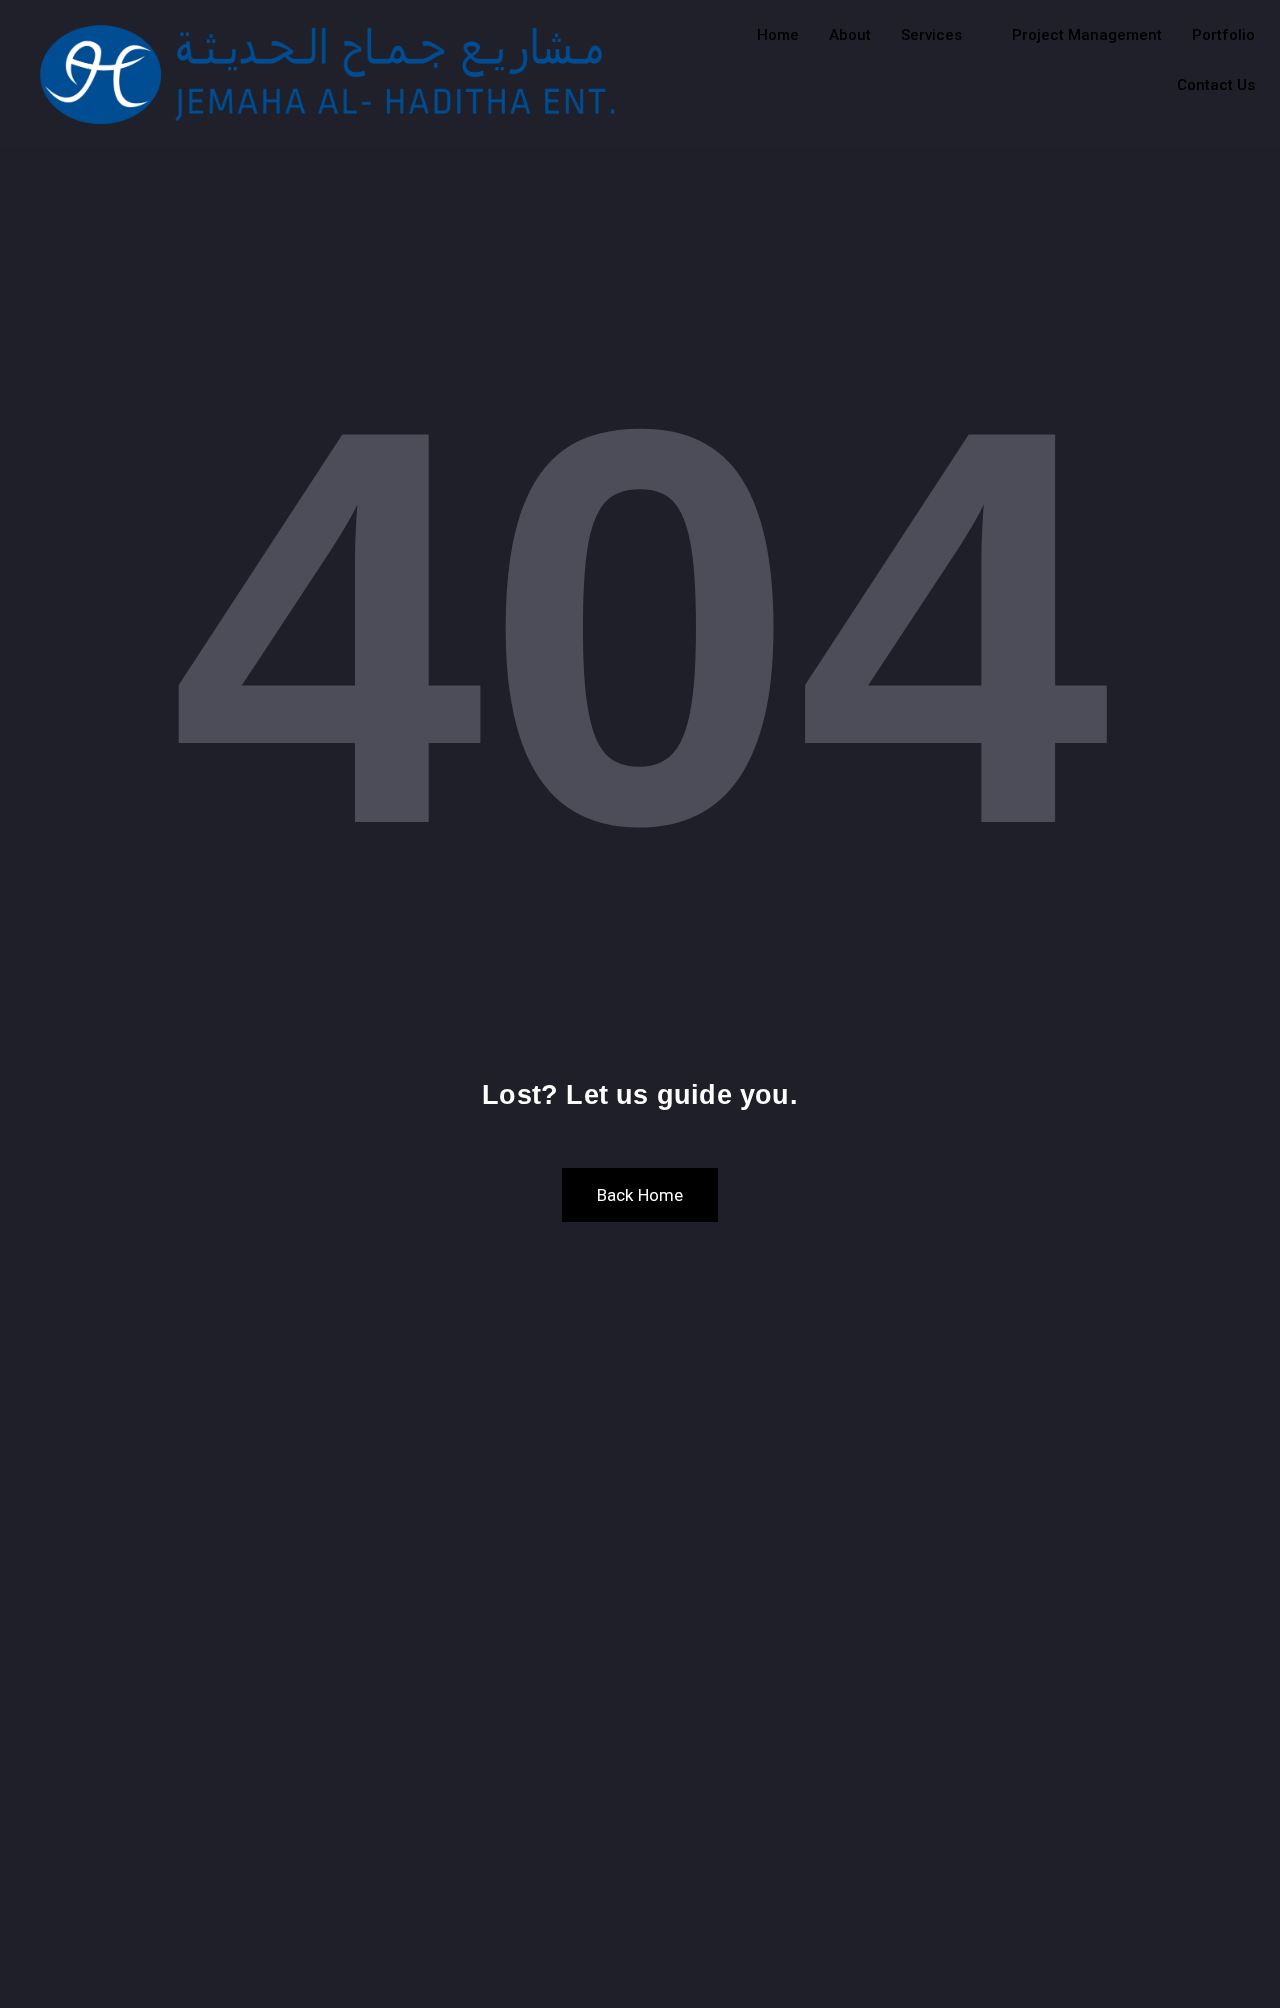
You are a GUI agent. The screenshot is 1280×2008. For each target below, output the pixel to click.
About (850, 35)
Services (931, 35)
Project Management (1087, 35)
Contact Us (1216, 85)
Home (778, 35)
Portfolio (1223, 35)
